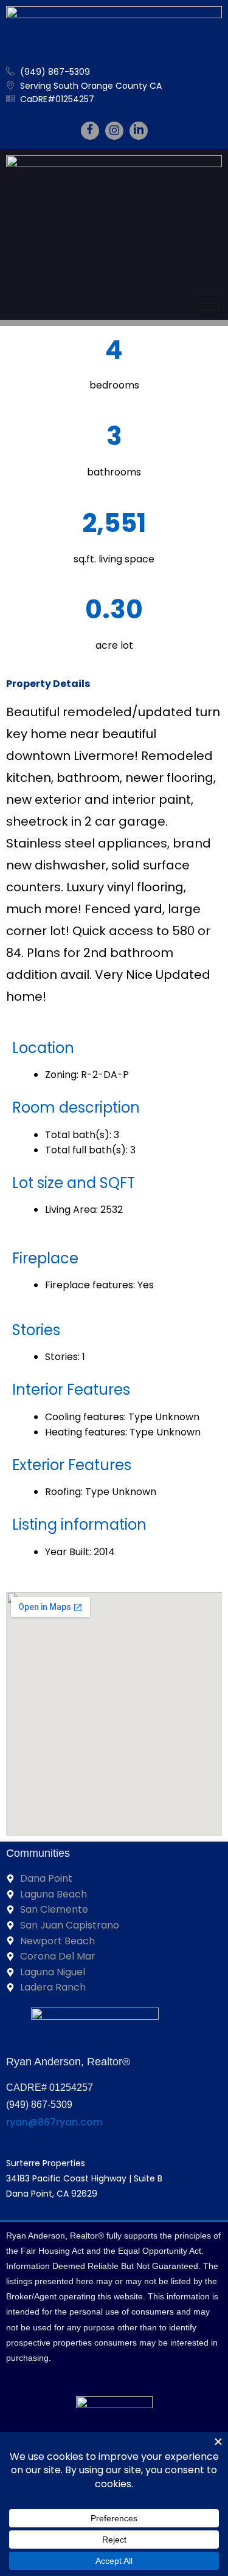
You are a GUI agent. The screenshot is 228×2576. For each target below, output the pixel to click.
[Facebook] (90, 131)
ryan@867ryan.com (54, 2122)
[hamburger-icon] (208, 305)
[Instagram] (114, 131)
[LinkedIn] (139, 131)
